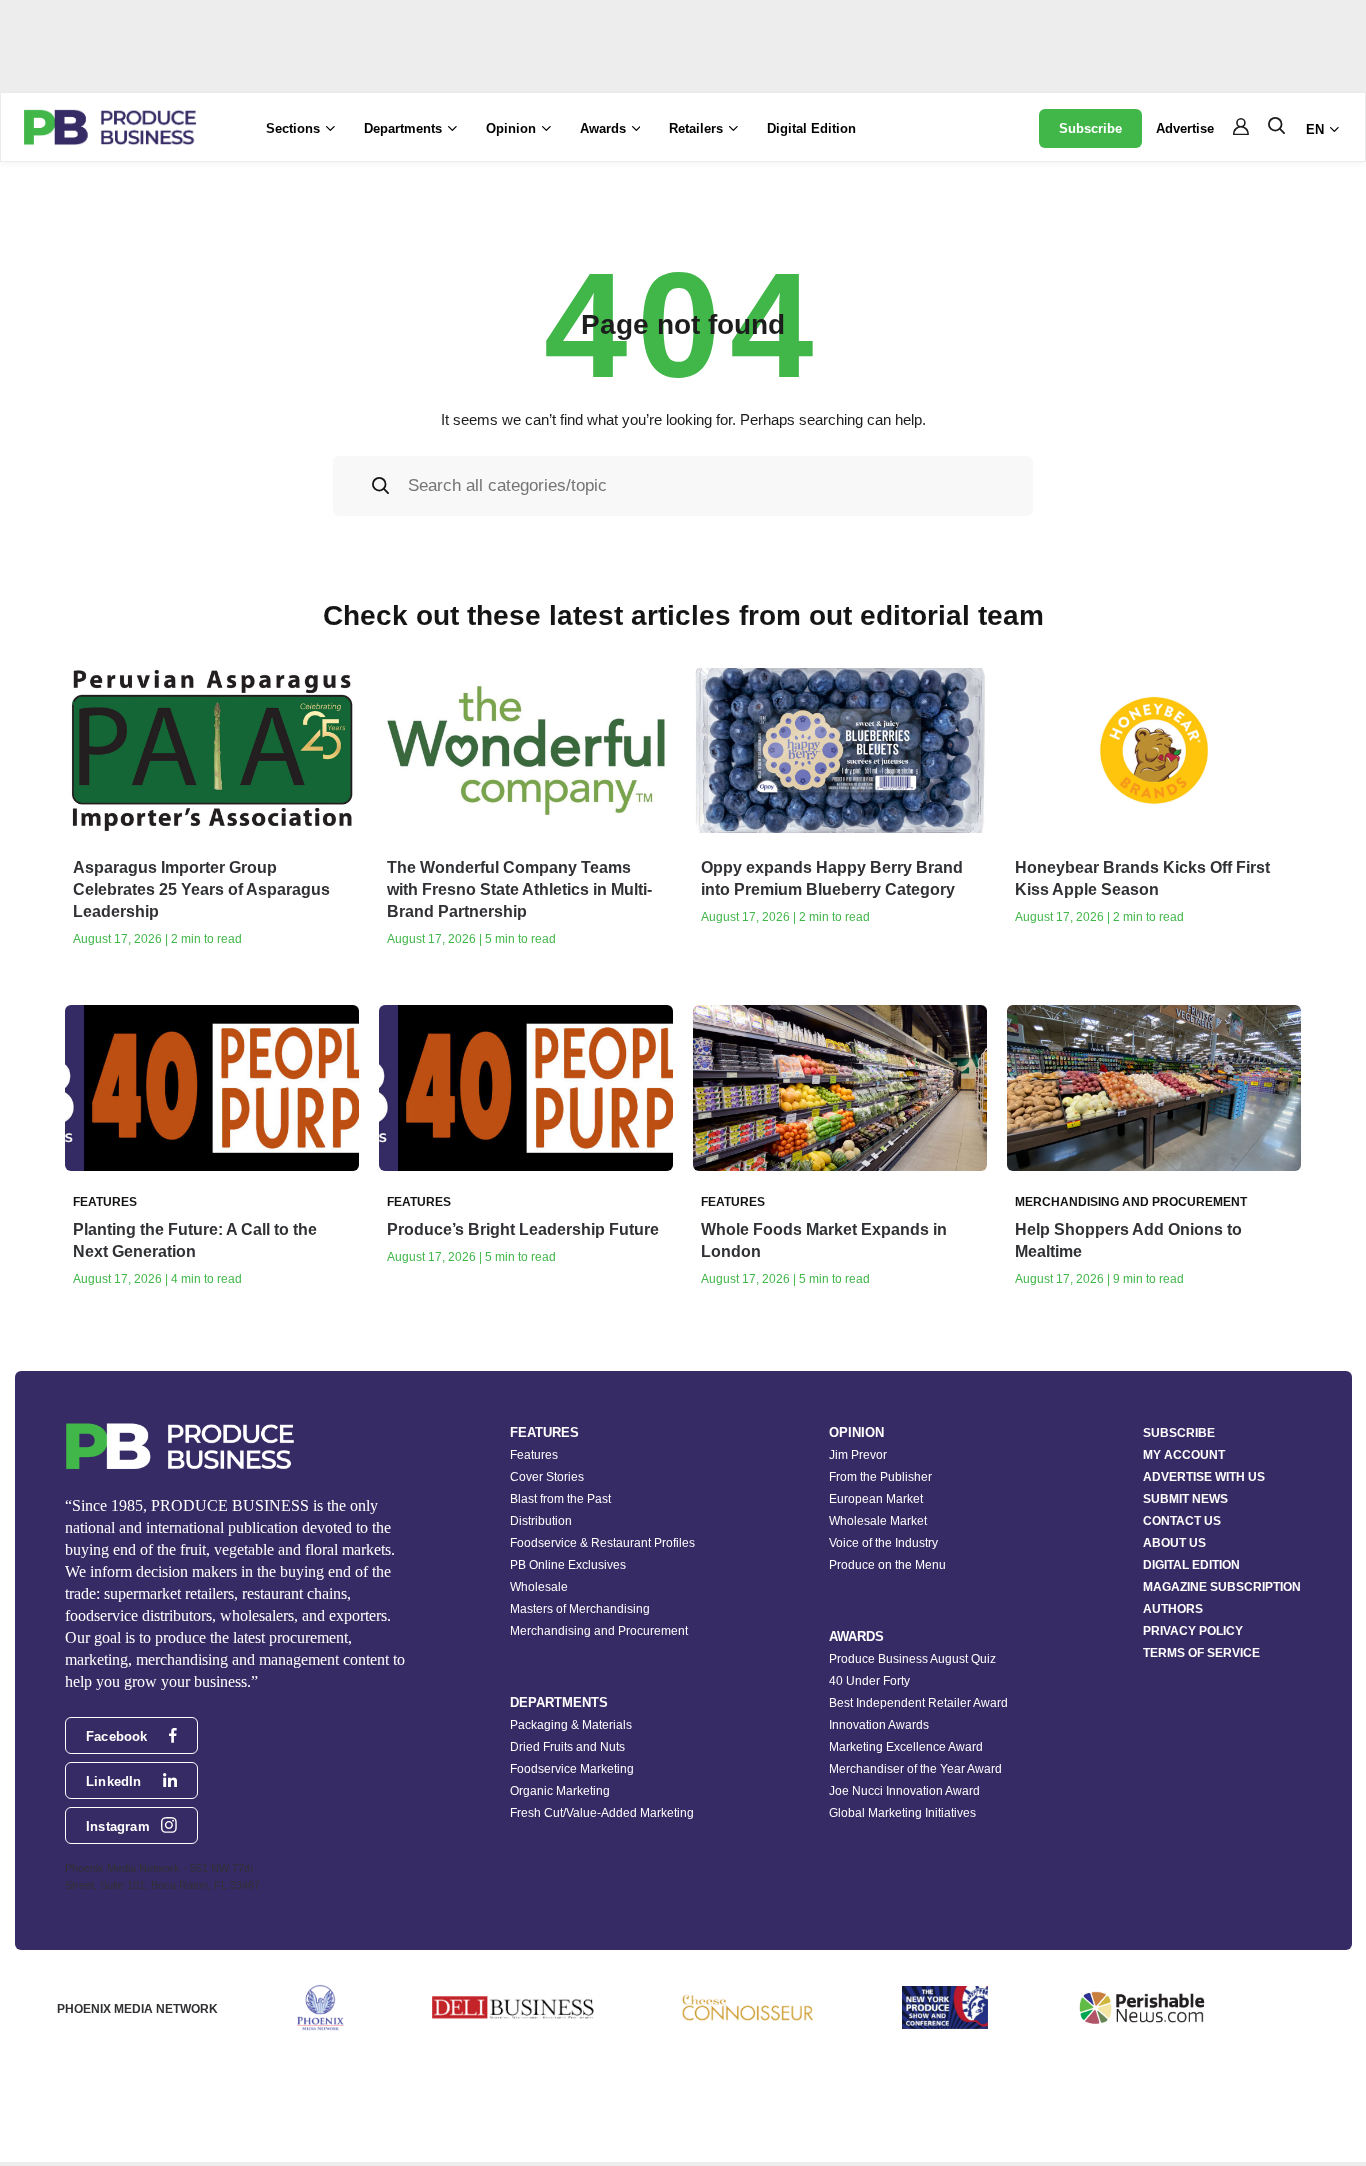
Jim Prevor (858, 1455)
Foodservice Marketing (572, 1769)
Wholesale (539, 1587)
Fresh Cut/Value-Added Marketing (602, 1813)
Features (534, 1455)
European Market (876, 1499)
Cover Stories (547, 1477)
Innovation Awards (879, 1725)
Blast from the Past (560, 1499)
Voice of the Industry (883, 1543)
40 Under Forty (869, 1681)
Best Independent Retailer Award (918, 1703)
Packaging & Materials (571, 1725)
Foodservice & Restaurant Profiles (602, 1543)
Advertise (1185, 128)
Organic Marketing (560, 1791)
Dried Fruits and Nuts (567, 1747)
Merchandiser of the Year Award (915, 1769)
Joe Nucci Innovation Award (904, 1791)
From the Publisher (880, 1477)
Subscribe (1090, 128)
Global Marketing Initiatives (902, 1813)
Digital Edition (811, 128)
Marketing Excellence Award (906, 1747)
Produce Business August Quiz (912, 1659)
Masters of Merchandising (580, 1609)
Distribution (541, 1521)
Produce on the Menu (887, 1565)
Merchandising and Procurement (599, 1631)
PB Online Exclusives (568, 1565)
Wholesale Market (878, 1521)
